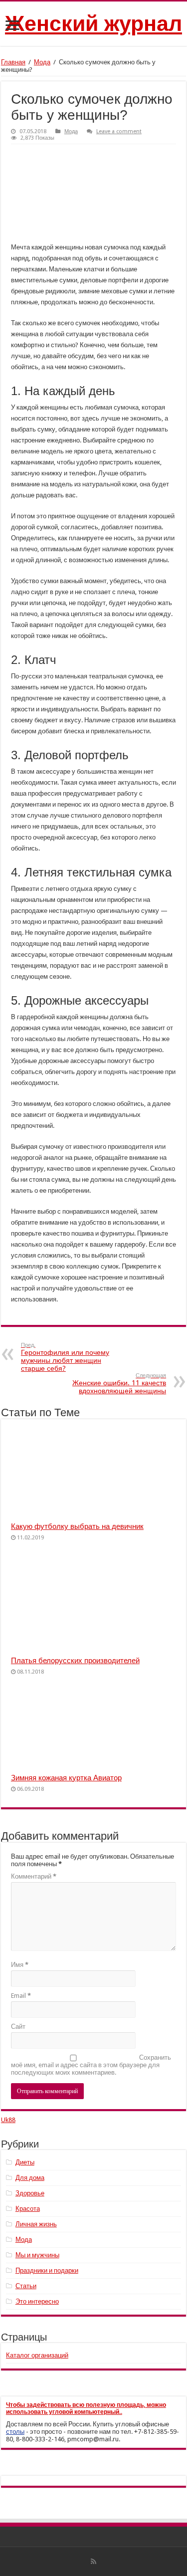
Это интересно (37, 2301)
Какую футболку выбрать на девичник (77, 1526)
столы (15, 2432)
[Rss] (93, 2562)
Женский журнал (93, 23)
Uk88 (8, 2120)
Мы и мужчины (37, 2255)
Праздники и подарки (47, 2270)
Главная (13, 62)
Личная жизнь (36, 2224)
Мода (42, 62)
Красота (28, 2209)
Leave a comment (119, 131)
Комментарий (34, 1876)
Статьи (26, 2286)
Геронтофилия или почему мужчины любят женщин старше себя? (65, 1357)
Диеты (25, 2162)
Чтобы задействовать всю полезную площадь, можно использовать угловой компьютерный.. (86, 2408)
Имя (20, 1965)
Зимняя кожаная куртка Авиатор (66, 1778)
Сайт (18, 2027)
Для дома (30, 2178)
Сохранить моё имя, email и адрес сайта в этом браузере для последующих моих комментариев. (91, 2065)
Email (21, 1996)
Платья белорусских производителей (75, 1661)
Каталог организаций (37, 2355)
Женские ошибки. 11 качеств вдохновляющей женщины (119, 1384)
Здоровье (30, 2193)
